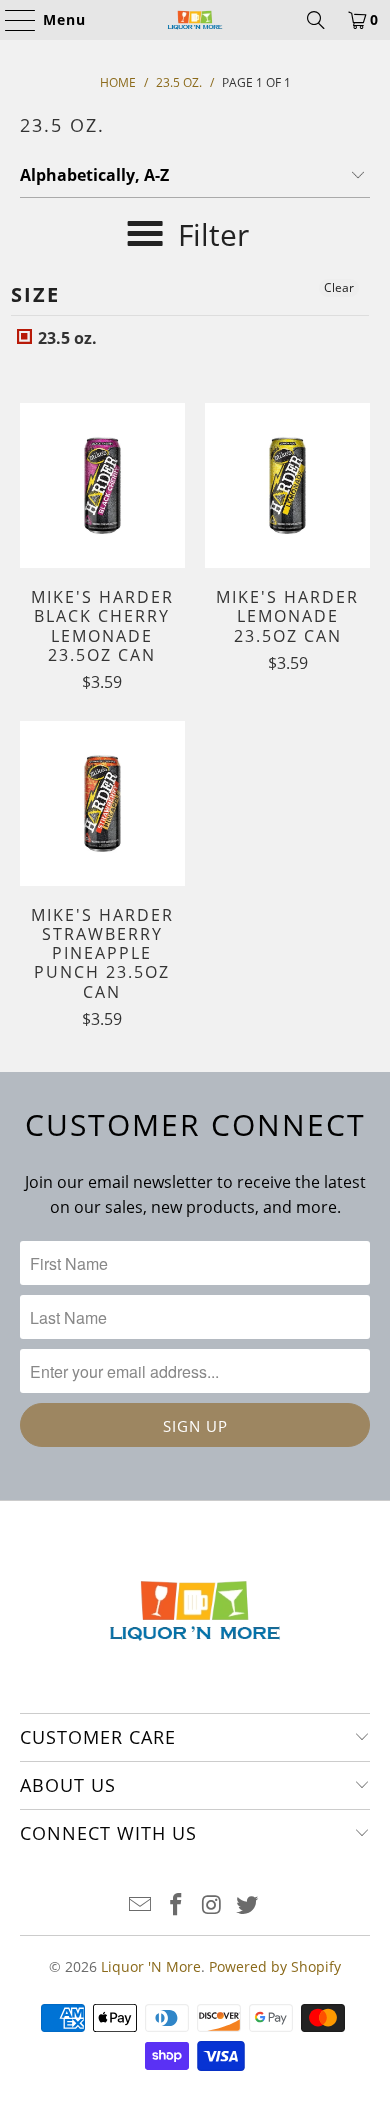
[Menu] (11, 20)
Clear (339, 287)
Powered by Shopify (275, 1966)
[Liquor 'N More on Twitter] (248, 1905)
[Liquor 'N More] (195, 20)
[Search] (316, 20)
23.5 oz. (65, 338)
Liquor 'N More (151, 1966)
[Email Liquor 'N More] (141, 1905)
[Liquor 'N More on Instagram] (212, 1905)
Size (35, 294)
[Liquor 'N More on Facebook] (176, 1905)
